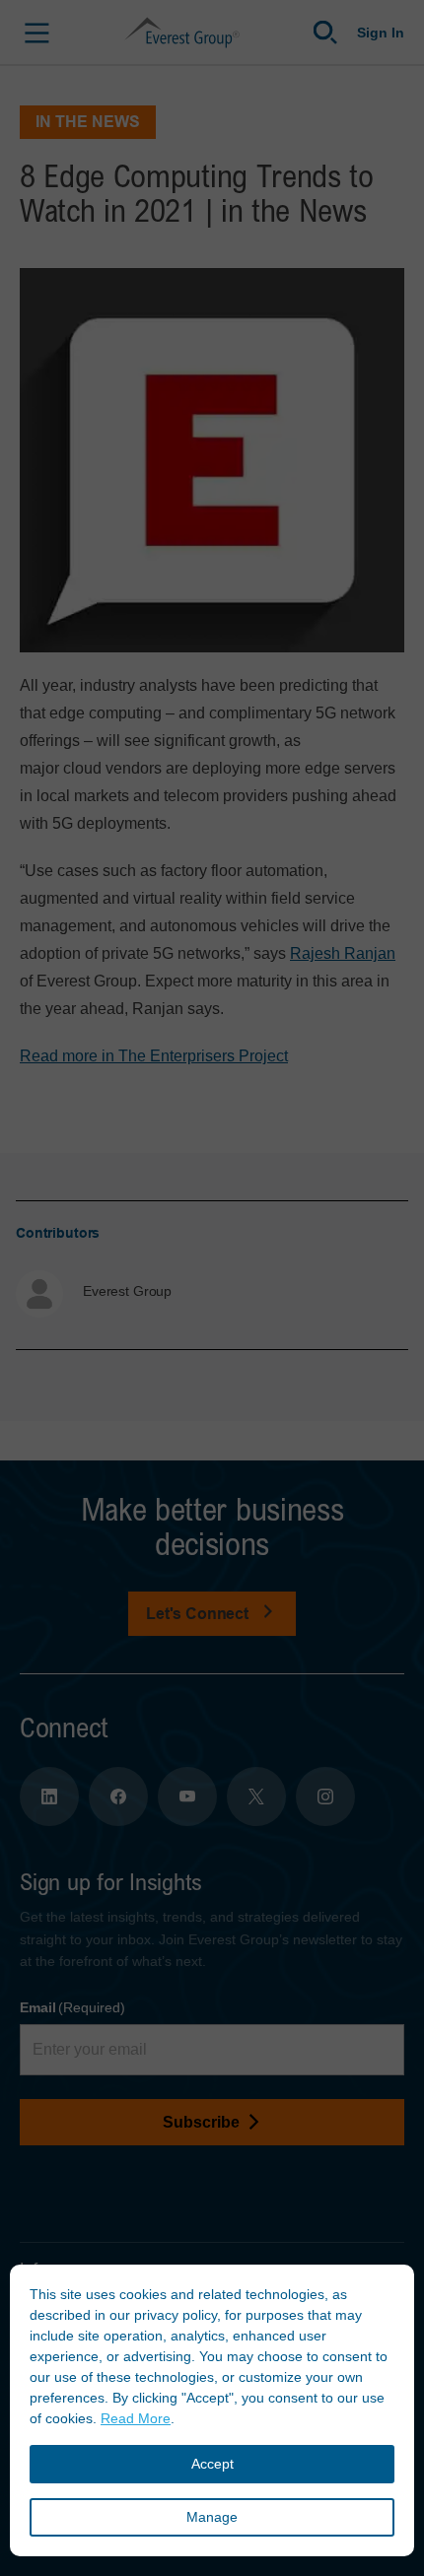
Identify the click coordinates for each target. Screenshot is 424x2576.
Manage (212, 2517)
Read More (136, 2418)
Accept (212, 2464)
